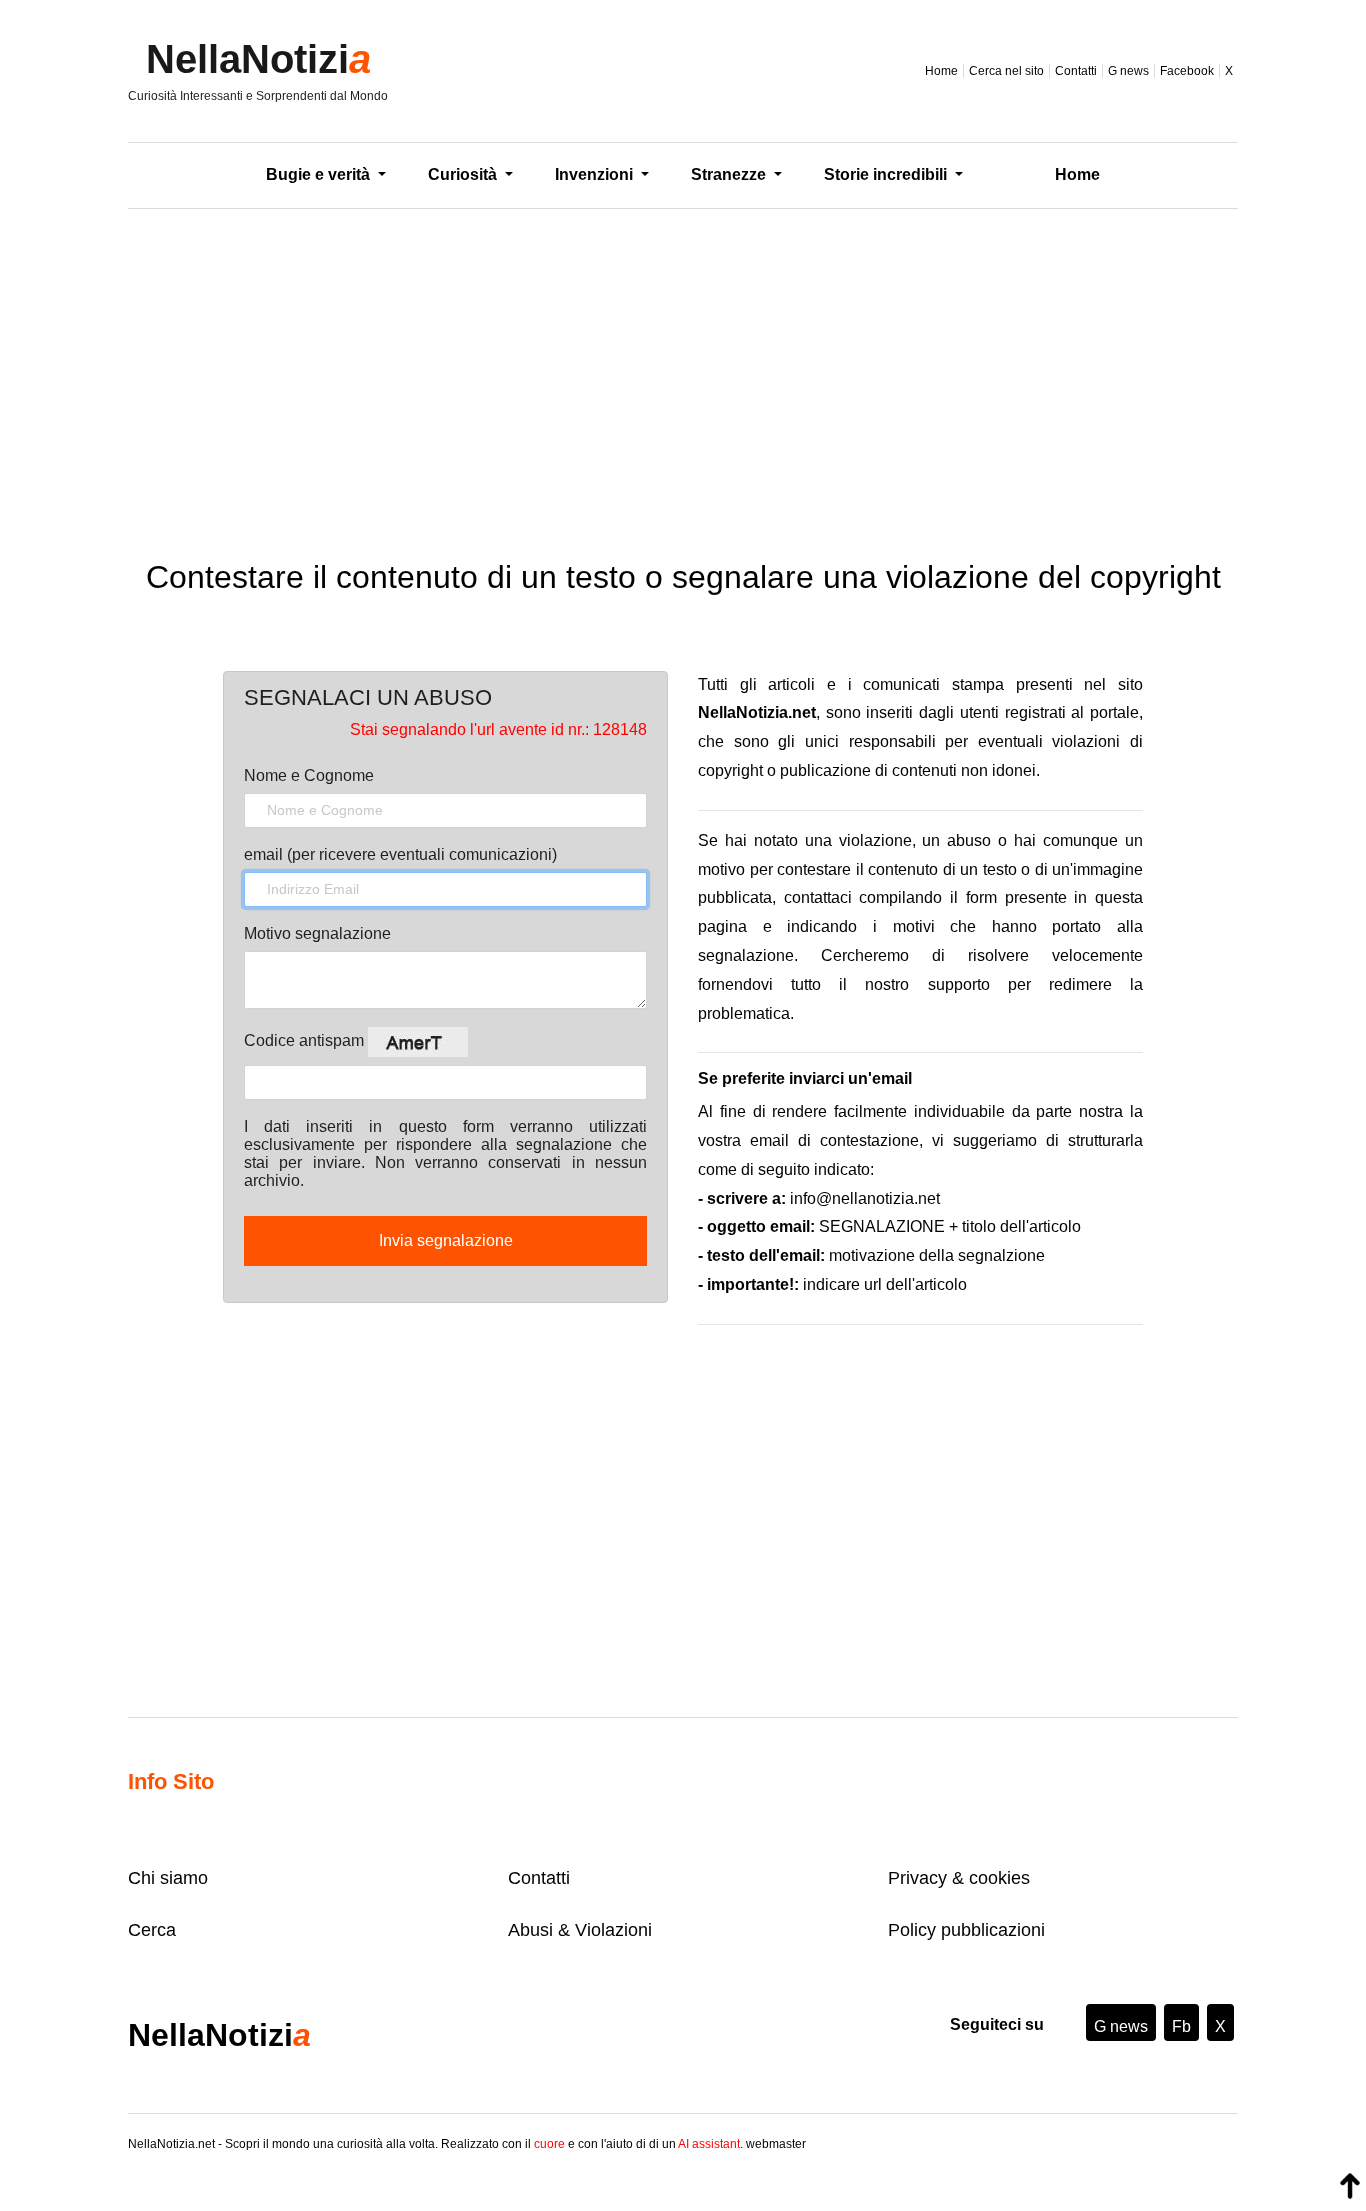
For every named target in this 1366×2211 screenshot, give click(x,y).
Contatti (1076, 71)
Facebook (1187, 71)
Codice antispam (306, 1040)
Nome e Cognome (309, 775)
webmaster (776, 2144)
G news (1128, 71)
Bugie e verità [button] (320, 174)
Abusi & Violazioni (580, 1930)
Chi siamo (168, 1878)
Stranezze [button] (730, 174)
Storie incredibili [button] (887, 174)
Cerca (152, 1930)
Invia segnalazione (446, 1240)
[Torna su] (1350, 2186)
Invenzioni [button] (596, 174)
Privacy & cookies (959, 1878)
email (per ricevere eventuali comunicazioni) (400, 854)
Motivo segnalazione (317, 933)
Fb (1181, 2026)
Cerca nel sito (1006, 71)
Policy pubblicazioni (966, 1930)
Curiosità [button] (464, 174)
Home (941, 71)
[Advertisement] (683, 369)
